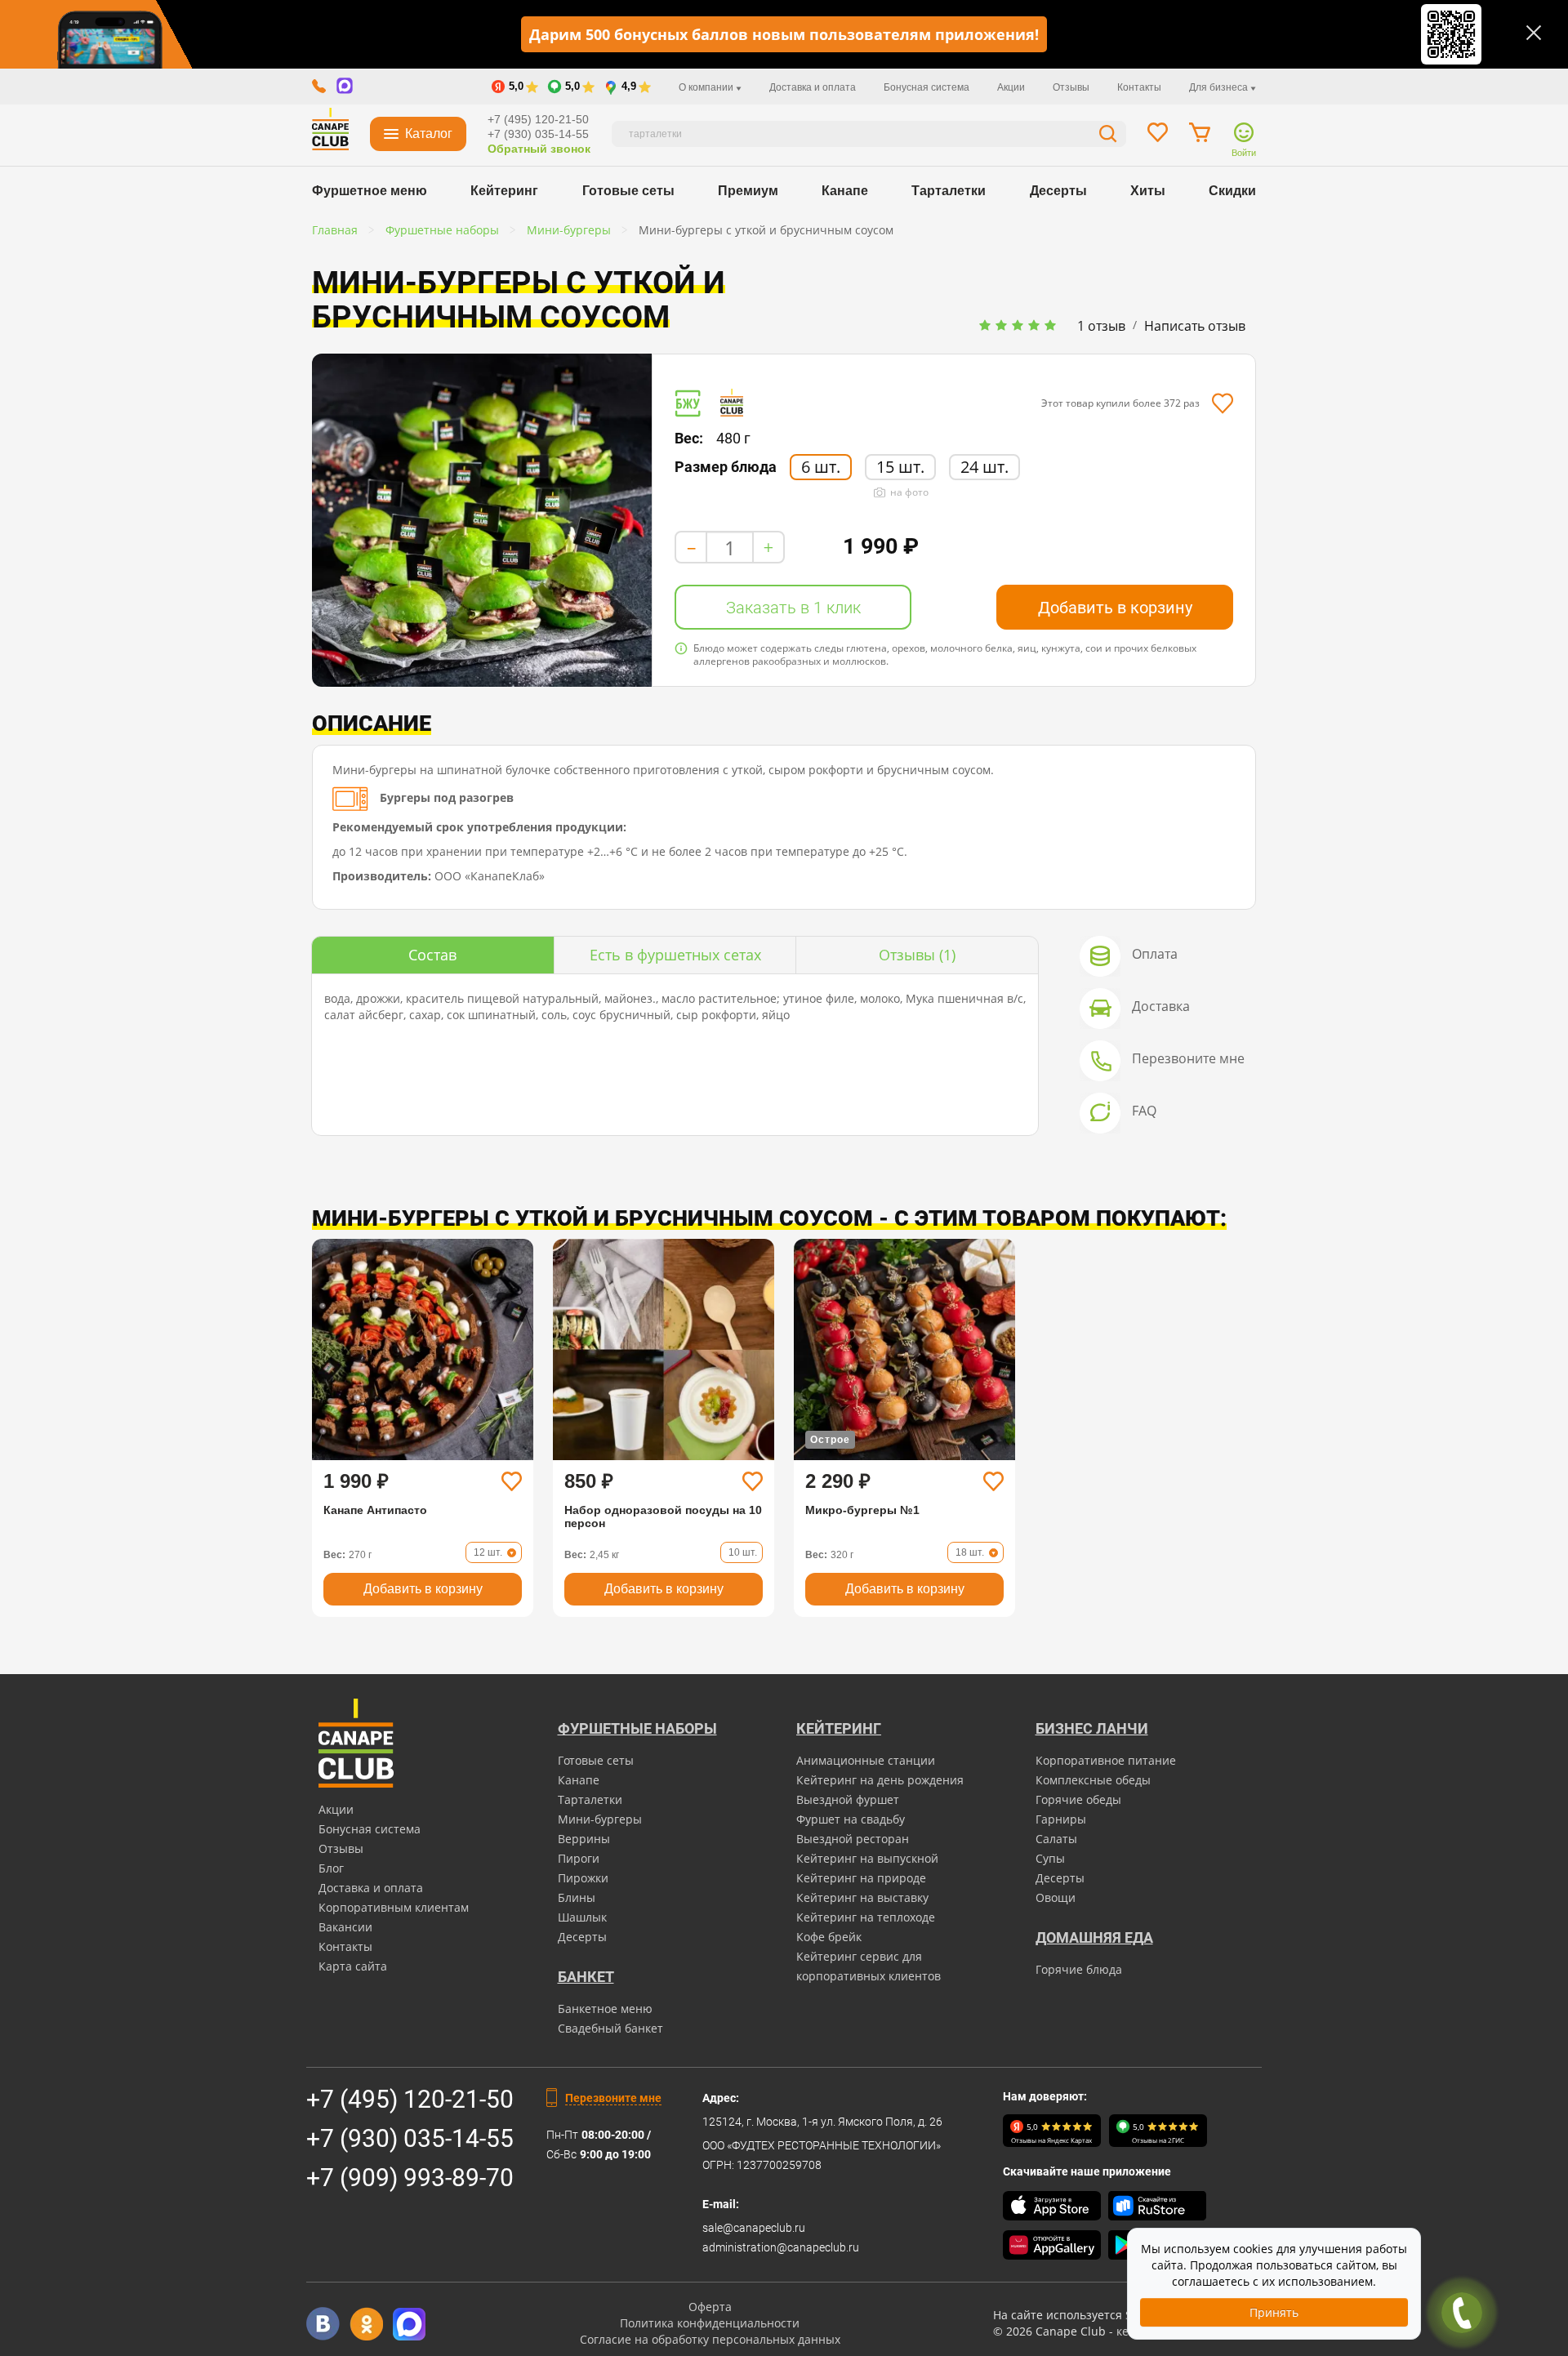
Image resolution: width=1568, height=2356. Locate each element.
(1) (917, 955)
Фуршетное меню (370, 191)
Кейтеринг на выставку (862, 1897)
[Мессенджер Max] (410, 2324)
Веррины (584, 1839)
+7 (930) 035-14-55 (538, 134)
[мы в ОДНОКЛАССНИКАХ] (366, 2324)
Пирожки (583, 1878)
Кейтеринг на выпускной (867, 1858)
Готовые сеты (628, 191)
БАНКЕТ (586, 1977)
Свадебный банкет (610, 2028)
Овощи (1056, 1897)
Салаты (1056, 1839)
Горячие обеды (1078, 1799)
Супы (1050, 1858)
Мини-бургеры (600, 1819)
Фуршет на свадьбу (851, 1819)
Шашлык (582, 1917)
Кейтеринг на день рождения (880, 1780)
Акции (1011, 87)
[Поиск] (1108, 136)
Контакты (1139, 87)
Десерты (1058, 191)
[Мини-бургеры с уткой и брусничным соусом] (482, 520)
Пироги (579, 1858)
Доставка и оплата (813, 87)
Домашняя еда (1094, 1937)
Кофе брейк (829, 1937)
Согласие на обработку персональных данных (710, 2339)
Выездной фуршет (848, 1799)
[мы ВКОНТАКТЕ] (323, 2324)
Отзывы (1071, 87)
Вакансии (345, 1927)
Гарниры (1061, 1819)
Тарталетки (949, 191)
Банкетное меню (605, 2009)
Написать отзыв (1195, 326)
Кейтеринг (504, 191)
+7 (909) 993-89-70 (410, 2178)
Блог (331, 1868)
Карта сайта (353, 1966)
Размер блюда (726, 467)
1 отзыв (1101, 326)
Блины (577, 1897)
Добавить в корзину (1115, 608)
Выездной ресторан (853, 1839)
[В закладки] (1222, 403)
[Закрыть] (1534, 33)
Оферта (710, 2307)
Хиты (1148, 191)
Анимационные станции (866, 1760)
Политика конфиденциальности (710, 2323)
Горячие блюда (1079, 1969)
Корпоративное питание (1106, 1760)
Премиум (748, 191)
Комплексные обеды (1093, 1780)
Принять (1274, 2312)
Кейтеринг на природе (861, 1878)
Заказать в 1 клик (793, 608)
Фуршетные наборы (637, 1728)
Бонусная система (927, 87)
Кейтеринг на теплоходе (866, 1917)
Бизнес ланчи (1092, 1728)
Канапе (845, 191)
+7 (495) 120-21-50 (538, 119)
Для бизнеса (1220, 87)
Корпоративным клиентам (394, 1907)
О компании (707, 87)
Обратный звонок (539, 149)
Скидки (1232, 191)
